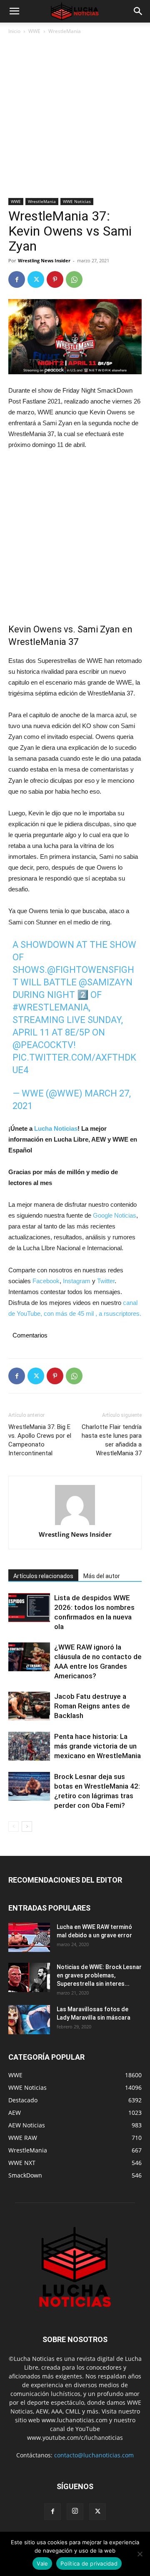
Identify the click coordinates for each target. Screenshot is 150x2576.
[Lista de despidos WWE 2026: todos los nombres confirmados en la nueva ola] (29, 1608)
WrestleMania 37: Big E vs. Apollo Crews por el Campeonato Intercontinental (40, 1440)
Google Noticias (115, 1215)
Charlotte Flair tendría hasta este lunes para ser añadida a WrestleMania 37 (112, 1440)
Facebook (46, 1281)
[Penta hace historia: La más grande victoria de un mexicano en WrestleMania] (29, 1746)
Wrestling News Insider (44, 260)
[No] (140, 2554)
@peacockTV (43, 1045)
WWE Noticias (77, 201)
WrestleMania (65, 31)
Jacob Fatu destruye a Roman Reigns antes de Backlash (92, 1706)
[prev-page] (14, 1826)
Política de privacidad (89, 2563)
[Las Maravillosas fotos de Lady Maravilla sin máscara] (29, 2020)
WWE (34, 31)
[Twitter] (36, 279)
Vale (42, 2563)
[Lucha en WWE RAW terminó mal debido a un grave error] (29, 1937)
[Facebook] (17, 279)
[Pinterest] (55, 279)
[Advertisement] (75, 119)
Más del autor (102, 1576)
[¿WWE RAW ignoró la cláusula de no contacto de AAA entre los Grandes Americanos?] (29, 1657)
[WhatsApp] (74, 279)
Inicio (14, 31)
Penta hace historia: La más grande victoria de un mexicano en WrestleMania (97, 1746)
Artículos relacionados (43, 1576)
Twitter (106, 1281)
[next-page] (27, 1826)
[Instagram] (75, 2512)
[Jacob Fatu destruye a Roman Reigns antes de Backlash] (29, 1706)
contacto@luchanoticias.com (94, 2455)
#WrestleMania (51, 1007)
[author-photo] (75, 1505)
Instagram (77, 1281)
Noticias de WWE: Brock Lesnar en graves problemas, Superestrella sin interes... (99, 1975)
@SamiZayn (106, 982)
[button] (14, 11)
